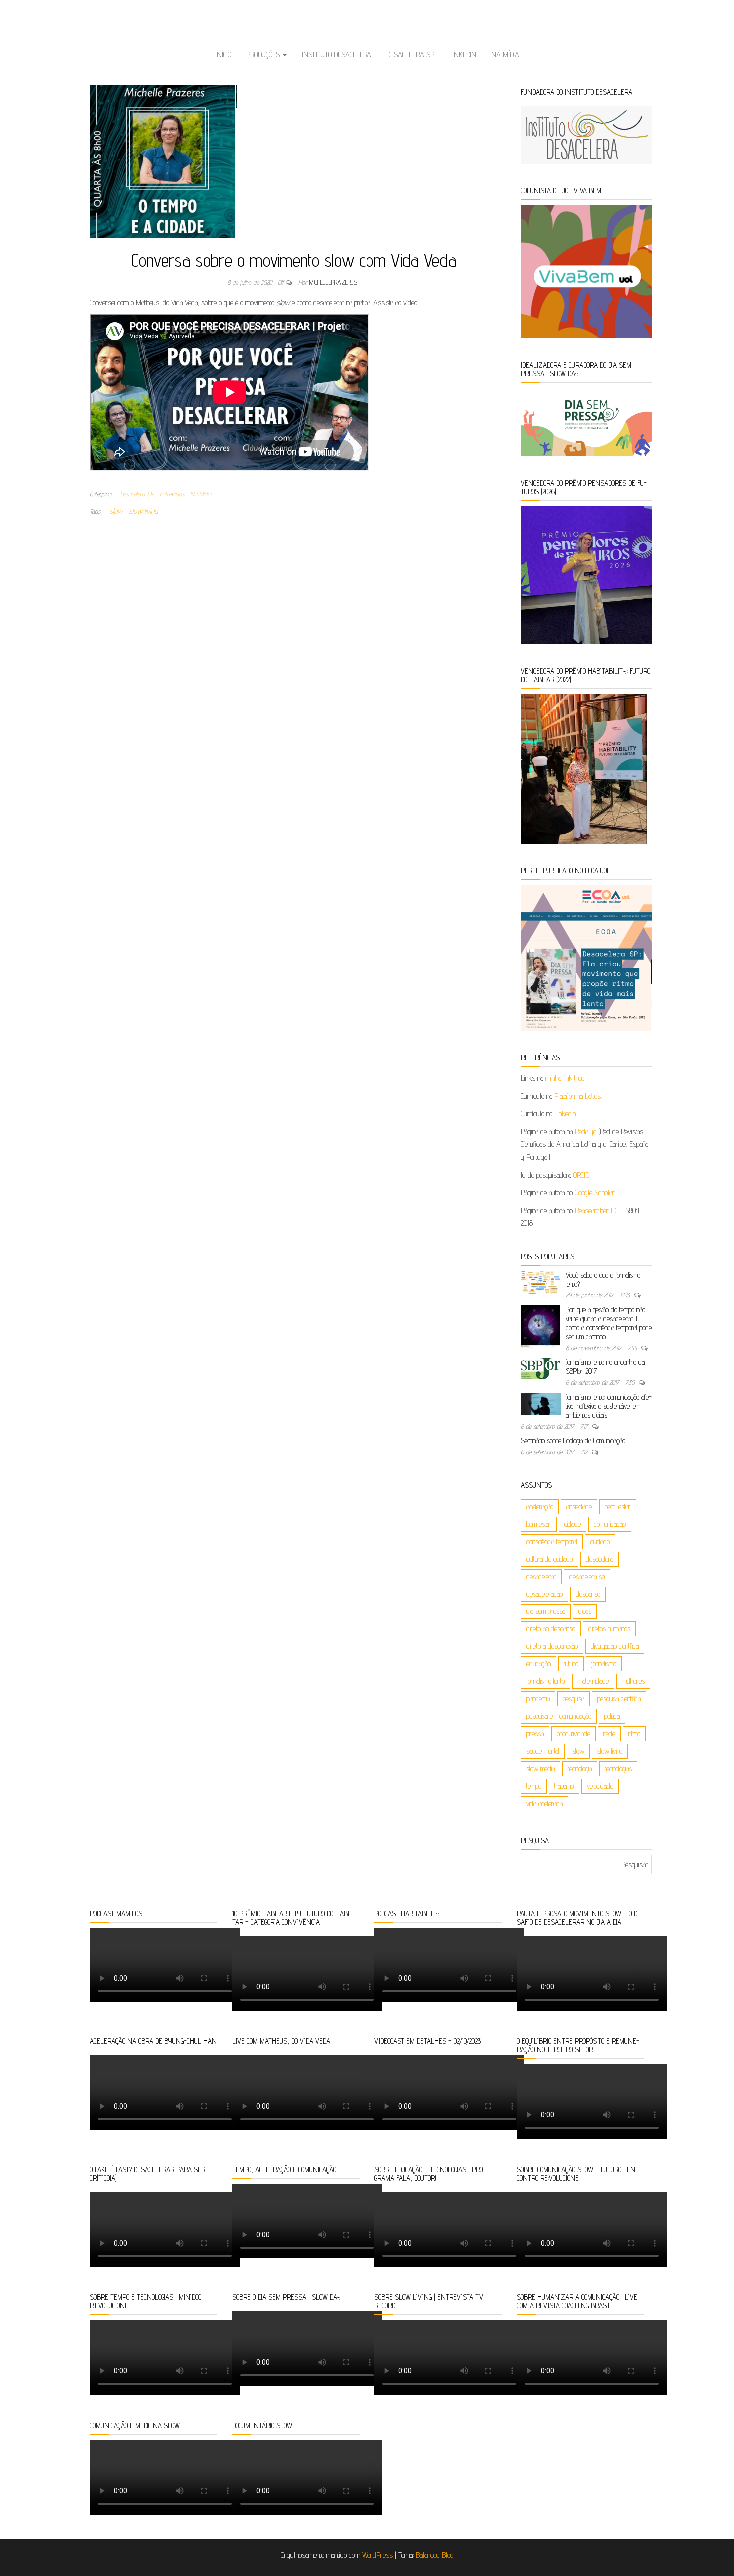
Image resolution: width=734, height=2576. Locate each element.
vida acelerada (545, 1803)
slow (116, 511)
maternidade (593, 1681)
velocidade (600, 1786)
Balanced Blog (435, 2555)
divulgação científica (615, 1646)
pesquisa (573, 1699)
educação (539, 1664)
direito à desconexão (552, 1646)
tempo (534, 1786)
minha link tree (565, 1078)
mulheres (633, 1681)
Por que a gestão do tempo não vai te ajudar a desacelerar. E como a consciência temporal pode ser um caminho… (609, 1323)
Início (223, 55)
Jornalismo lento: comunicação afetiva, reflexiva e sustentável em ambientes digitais (609, 1406)
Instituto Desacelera (337, 55)
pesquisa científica (619, 1699)
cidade (572, 1524)
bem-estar (618, 1506)
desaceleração (545, 1594)
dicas (585, 1611)
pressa (535, 1734)
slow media (541, 1769)
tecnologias (618, 1769)
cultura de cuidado (550, 1559)
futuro (571, 1664)
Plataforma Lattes (577, 1096)
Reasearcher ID (595, 1210)
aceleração (540, 1506)
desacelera (599, 1559)
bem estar (539, 1524)
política (612, 1716)
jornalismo (604, 1664)
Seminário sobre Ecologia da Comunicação (573, 1441)
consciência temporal (552, 1541)
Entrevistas (172, 494)
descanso (588, 1594)
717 (585, 1426)
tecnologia (580, 1769)
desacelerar (541, 1576)
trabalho (564, 1786)
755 (633, 1348)
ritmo (634, 1734)
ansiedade (579, 1506)
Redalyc (585, 1131)
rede (609, 1734)
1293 (626, 1295)
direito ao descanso (551, 1629)
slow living (143, 511)
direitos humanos (609, 1629)
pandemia (538, 1699)
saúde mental (543, 1751)
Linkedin (463, 55)
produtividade (573, 1734)
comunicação (610, 1524)
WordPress (377, 2555)
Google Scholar (595, 1192)
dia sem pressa (546, 1611)
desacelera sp (587, 1576)
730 (631, 1382)
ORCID (581, 1175)
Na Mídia (505, 55)
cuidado (600, 1541)
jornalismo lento (546, 1681)
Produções (264, 55)
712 (585, 1452)
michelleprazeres (333, 282)
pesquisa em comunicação (559, 1716)
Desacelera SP (410, 55)
